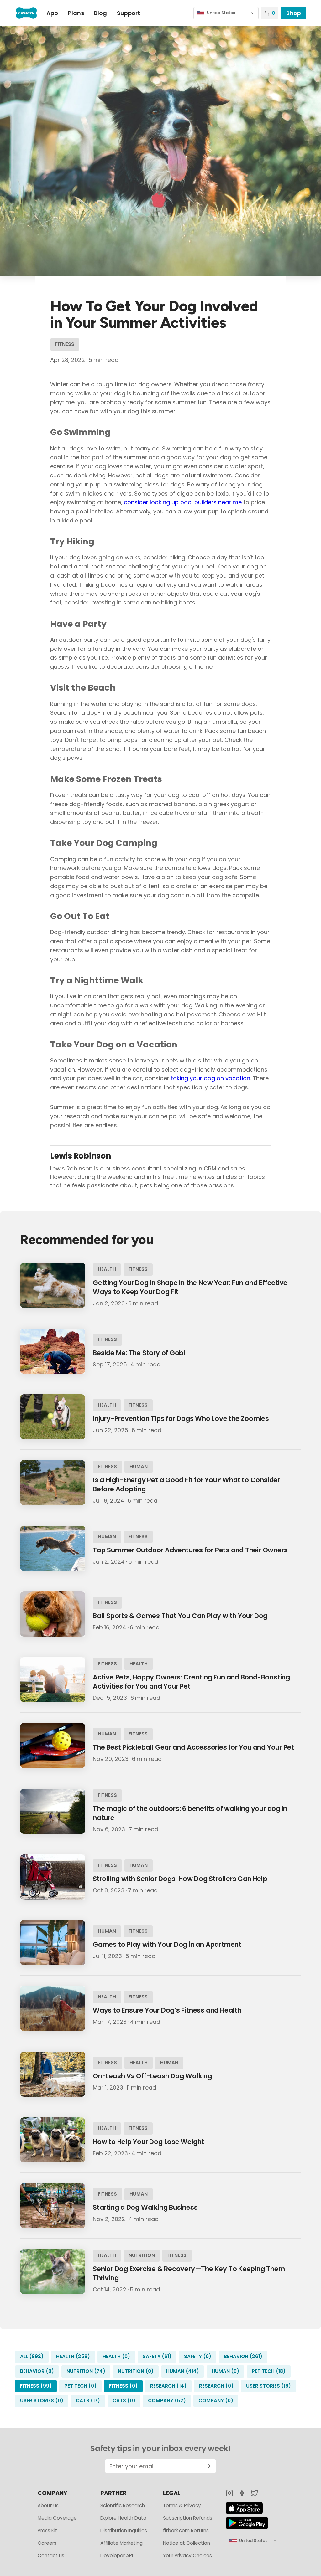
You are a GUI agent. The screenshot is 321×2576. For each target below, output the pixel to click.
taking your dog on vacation (210, 1078)
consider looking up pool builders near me (183, 502)
